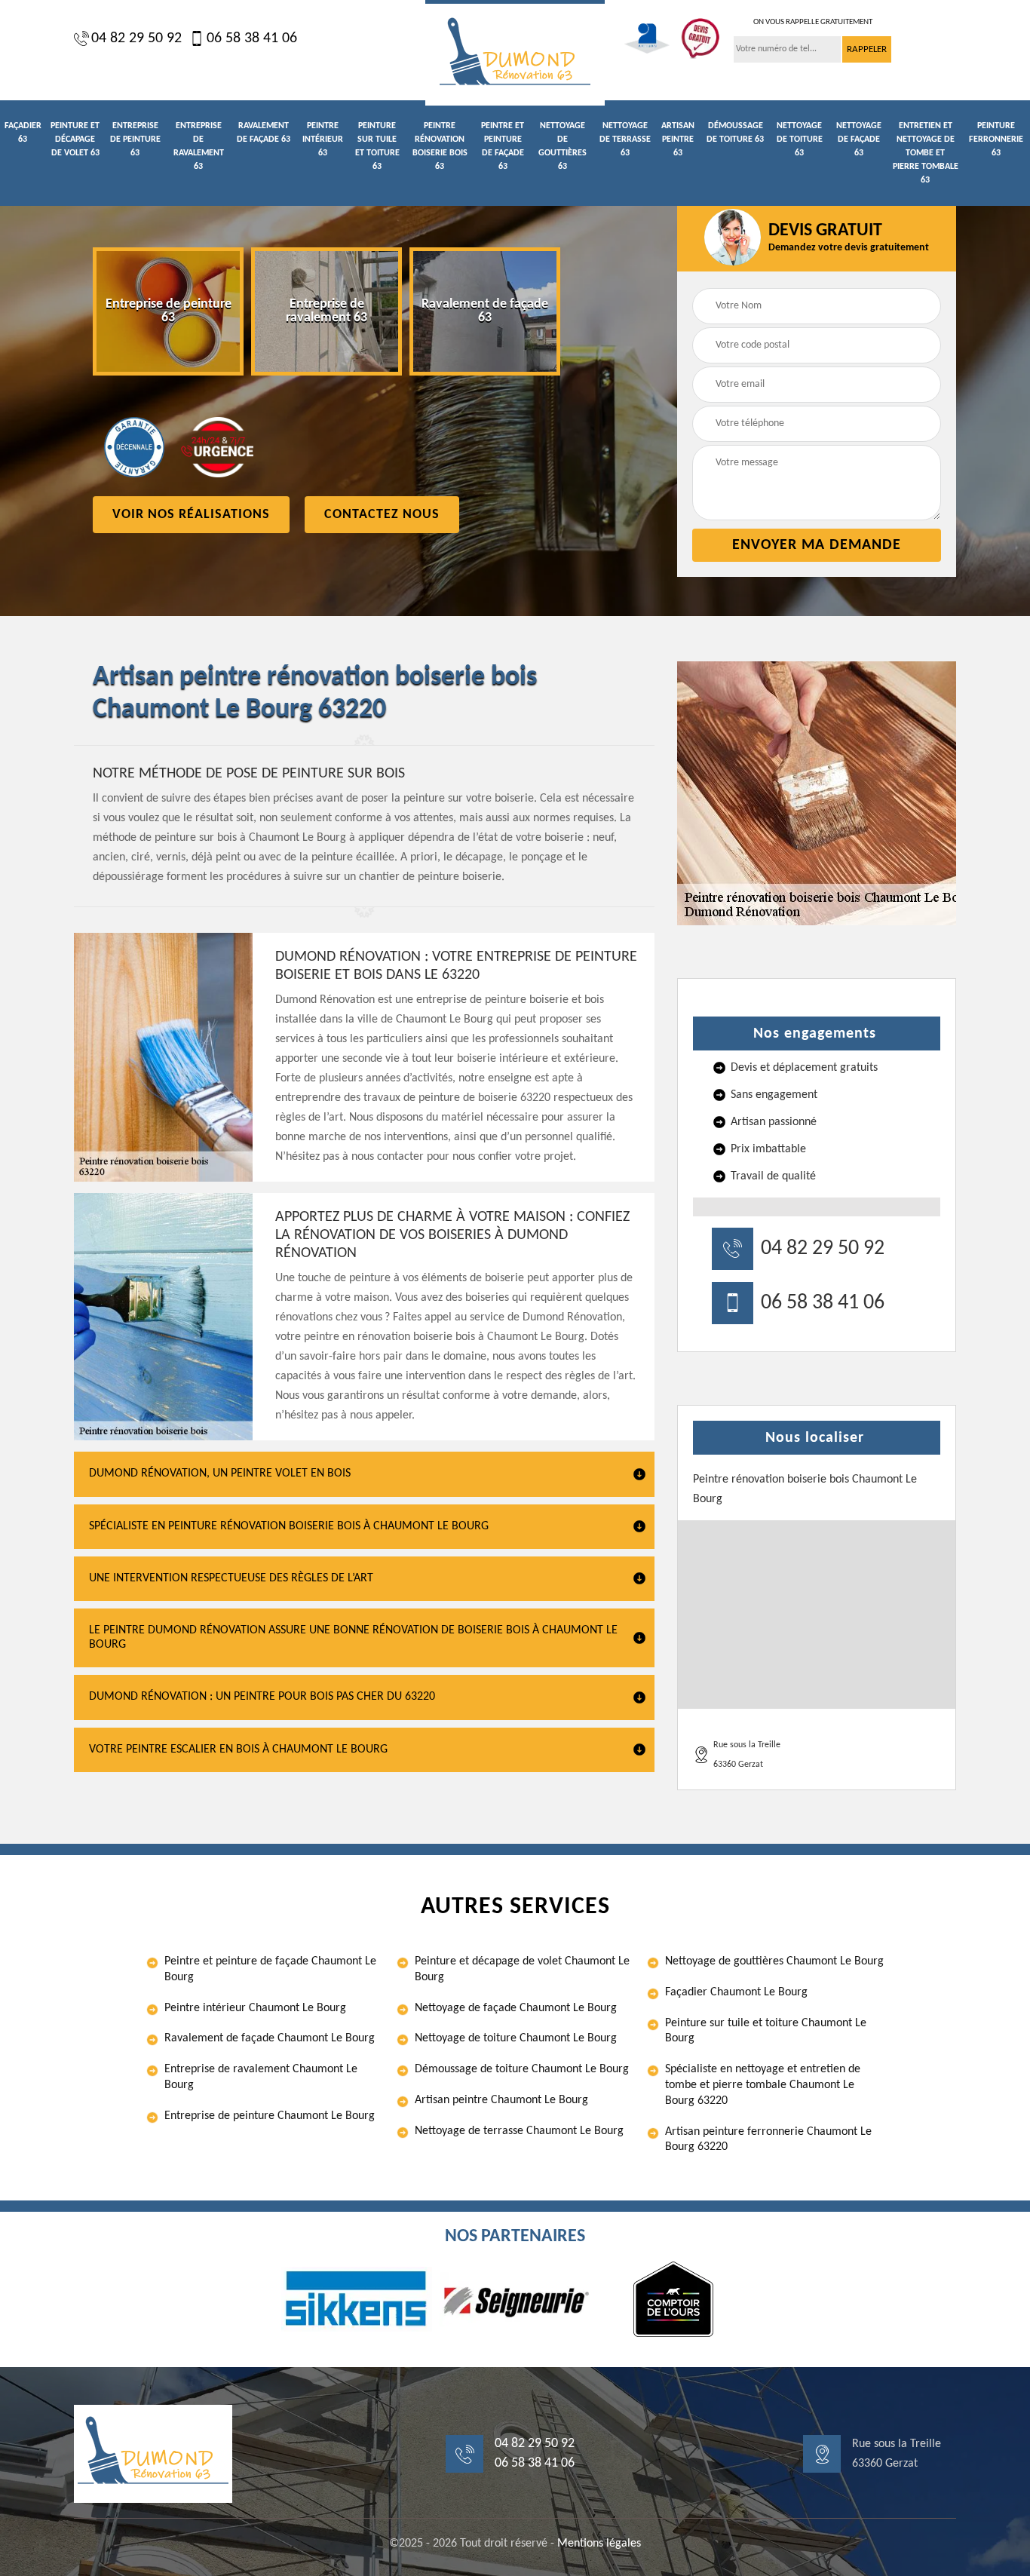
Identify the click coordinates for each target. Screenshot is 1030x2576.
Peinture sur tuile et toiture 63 (377, 146)
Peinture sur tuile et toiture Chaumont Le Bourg (766, 2031)
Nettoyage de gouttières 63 (563, 146)
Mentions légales (599, 2544)
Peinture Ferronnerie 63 (996, 140)
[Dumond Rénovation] (515, 53)
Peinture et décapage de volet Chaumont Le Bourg (522, 1969)
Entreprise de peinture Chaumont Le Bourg (270, 2116)
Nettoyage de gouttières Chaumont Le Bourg (774, 1961)
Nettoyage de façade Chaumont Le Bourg (516, 2008)
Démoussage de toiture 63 (735, 133)
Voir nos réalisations (191, 515)
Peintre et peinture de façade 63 (503, 146)
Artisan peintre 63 (678, 140)
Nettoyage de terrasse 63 (625, 140)
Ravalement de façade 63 (264, 133)
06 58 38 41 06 (252, 38)
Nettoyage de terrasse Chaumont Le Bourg (519, 2131)
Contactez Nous (382, 515)
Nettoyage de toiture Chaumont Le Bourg (516, 2038)
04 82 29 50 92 (136, 38)
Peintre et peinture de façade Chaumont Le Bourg (270, 1969)
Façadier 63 (23, 133)
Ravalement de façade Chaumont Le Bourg (270, 2038)
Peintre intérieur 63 (323, 140)
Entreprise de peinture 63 (135, 140)
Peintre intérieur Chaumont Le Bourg (255, 2008)
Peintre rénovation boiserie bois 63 (440, 146)
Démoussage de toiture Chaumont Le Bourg (522, 2069)
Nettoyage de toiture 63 (800, 140)
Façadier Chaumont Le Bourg (736, 1992)
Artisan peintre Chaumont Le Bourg (501, 2100)
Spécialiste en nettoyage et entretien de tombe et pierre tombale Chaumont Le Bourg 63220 (763, 2085)
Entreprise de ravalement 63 (199, 146)
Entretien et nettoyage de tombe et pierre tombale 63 (926, 153)
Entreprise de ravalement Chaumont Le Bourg (261, 2077)
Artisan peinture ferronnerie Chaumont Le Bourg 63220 (768, 2140)
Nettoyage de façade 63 (859, 140)
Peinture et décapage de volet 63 (75, 140)
